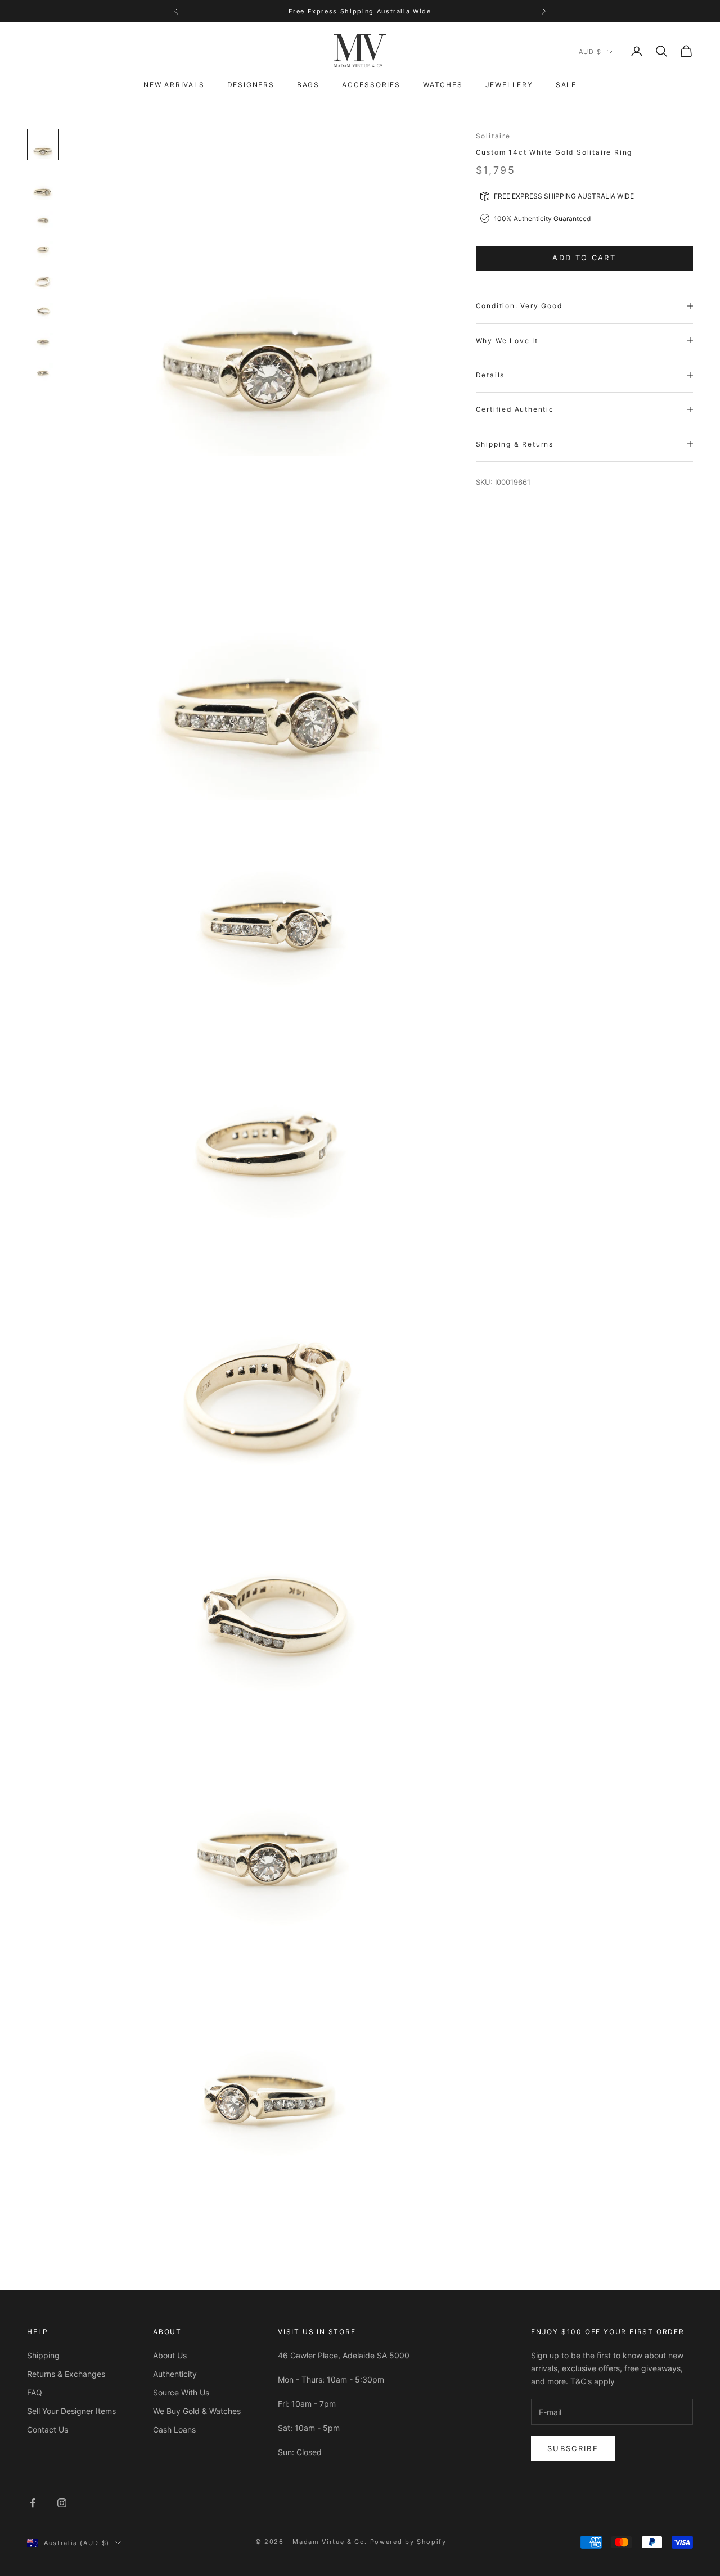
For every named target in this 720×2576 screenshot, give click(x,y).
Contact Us (48, 2429)
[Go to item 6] (43, 312)
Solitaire (493, 136)
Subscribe (573, 2448)
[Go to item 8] (43, 373)
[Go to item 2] (43, 185)
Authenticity (175, 2374)
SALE (566, 85)
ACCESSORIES (371, 85)
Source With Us (181, 2392)
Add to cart (584, 258)
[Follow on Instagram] (62, 2503)
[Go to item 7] (43, 343)
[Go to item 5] (43, 281)
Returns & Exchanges (66, 2374)
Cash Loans (174, 2429)
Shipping (43, 2355)
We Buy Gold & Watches (197, 2411)
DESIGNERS (251, 85)
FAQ (35, 2392)
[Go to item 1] (43, 145)
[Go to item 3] (43, 220)
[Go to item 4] (43, 251)
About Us (170, 2355)
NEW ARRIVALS (174, 85)
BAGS (308, 85)
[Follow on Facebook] (33, 2503)
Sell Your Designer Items (71, 2411)
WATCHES (443, 85)
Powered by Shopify (408, 2542)
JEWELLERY (509, 85)
